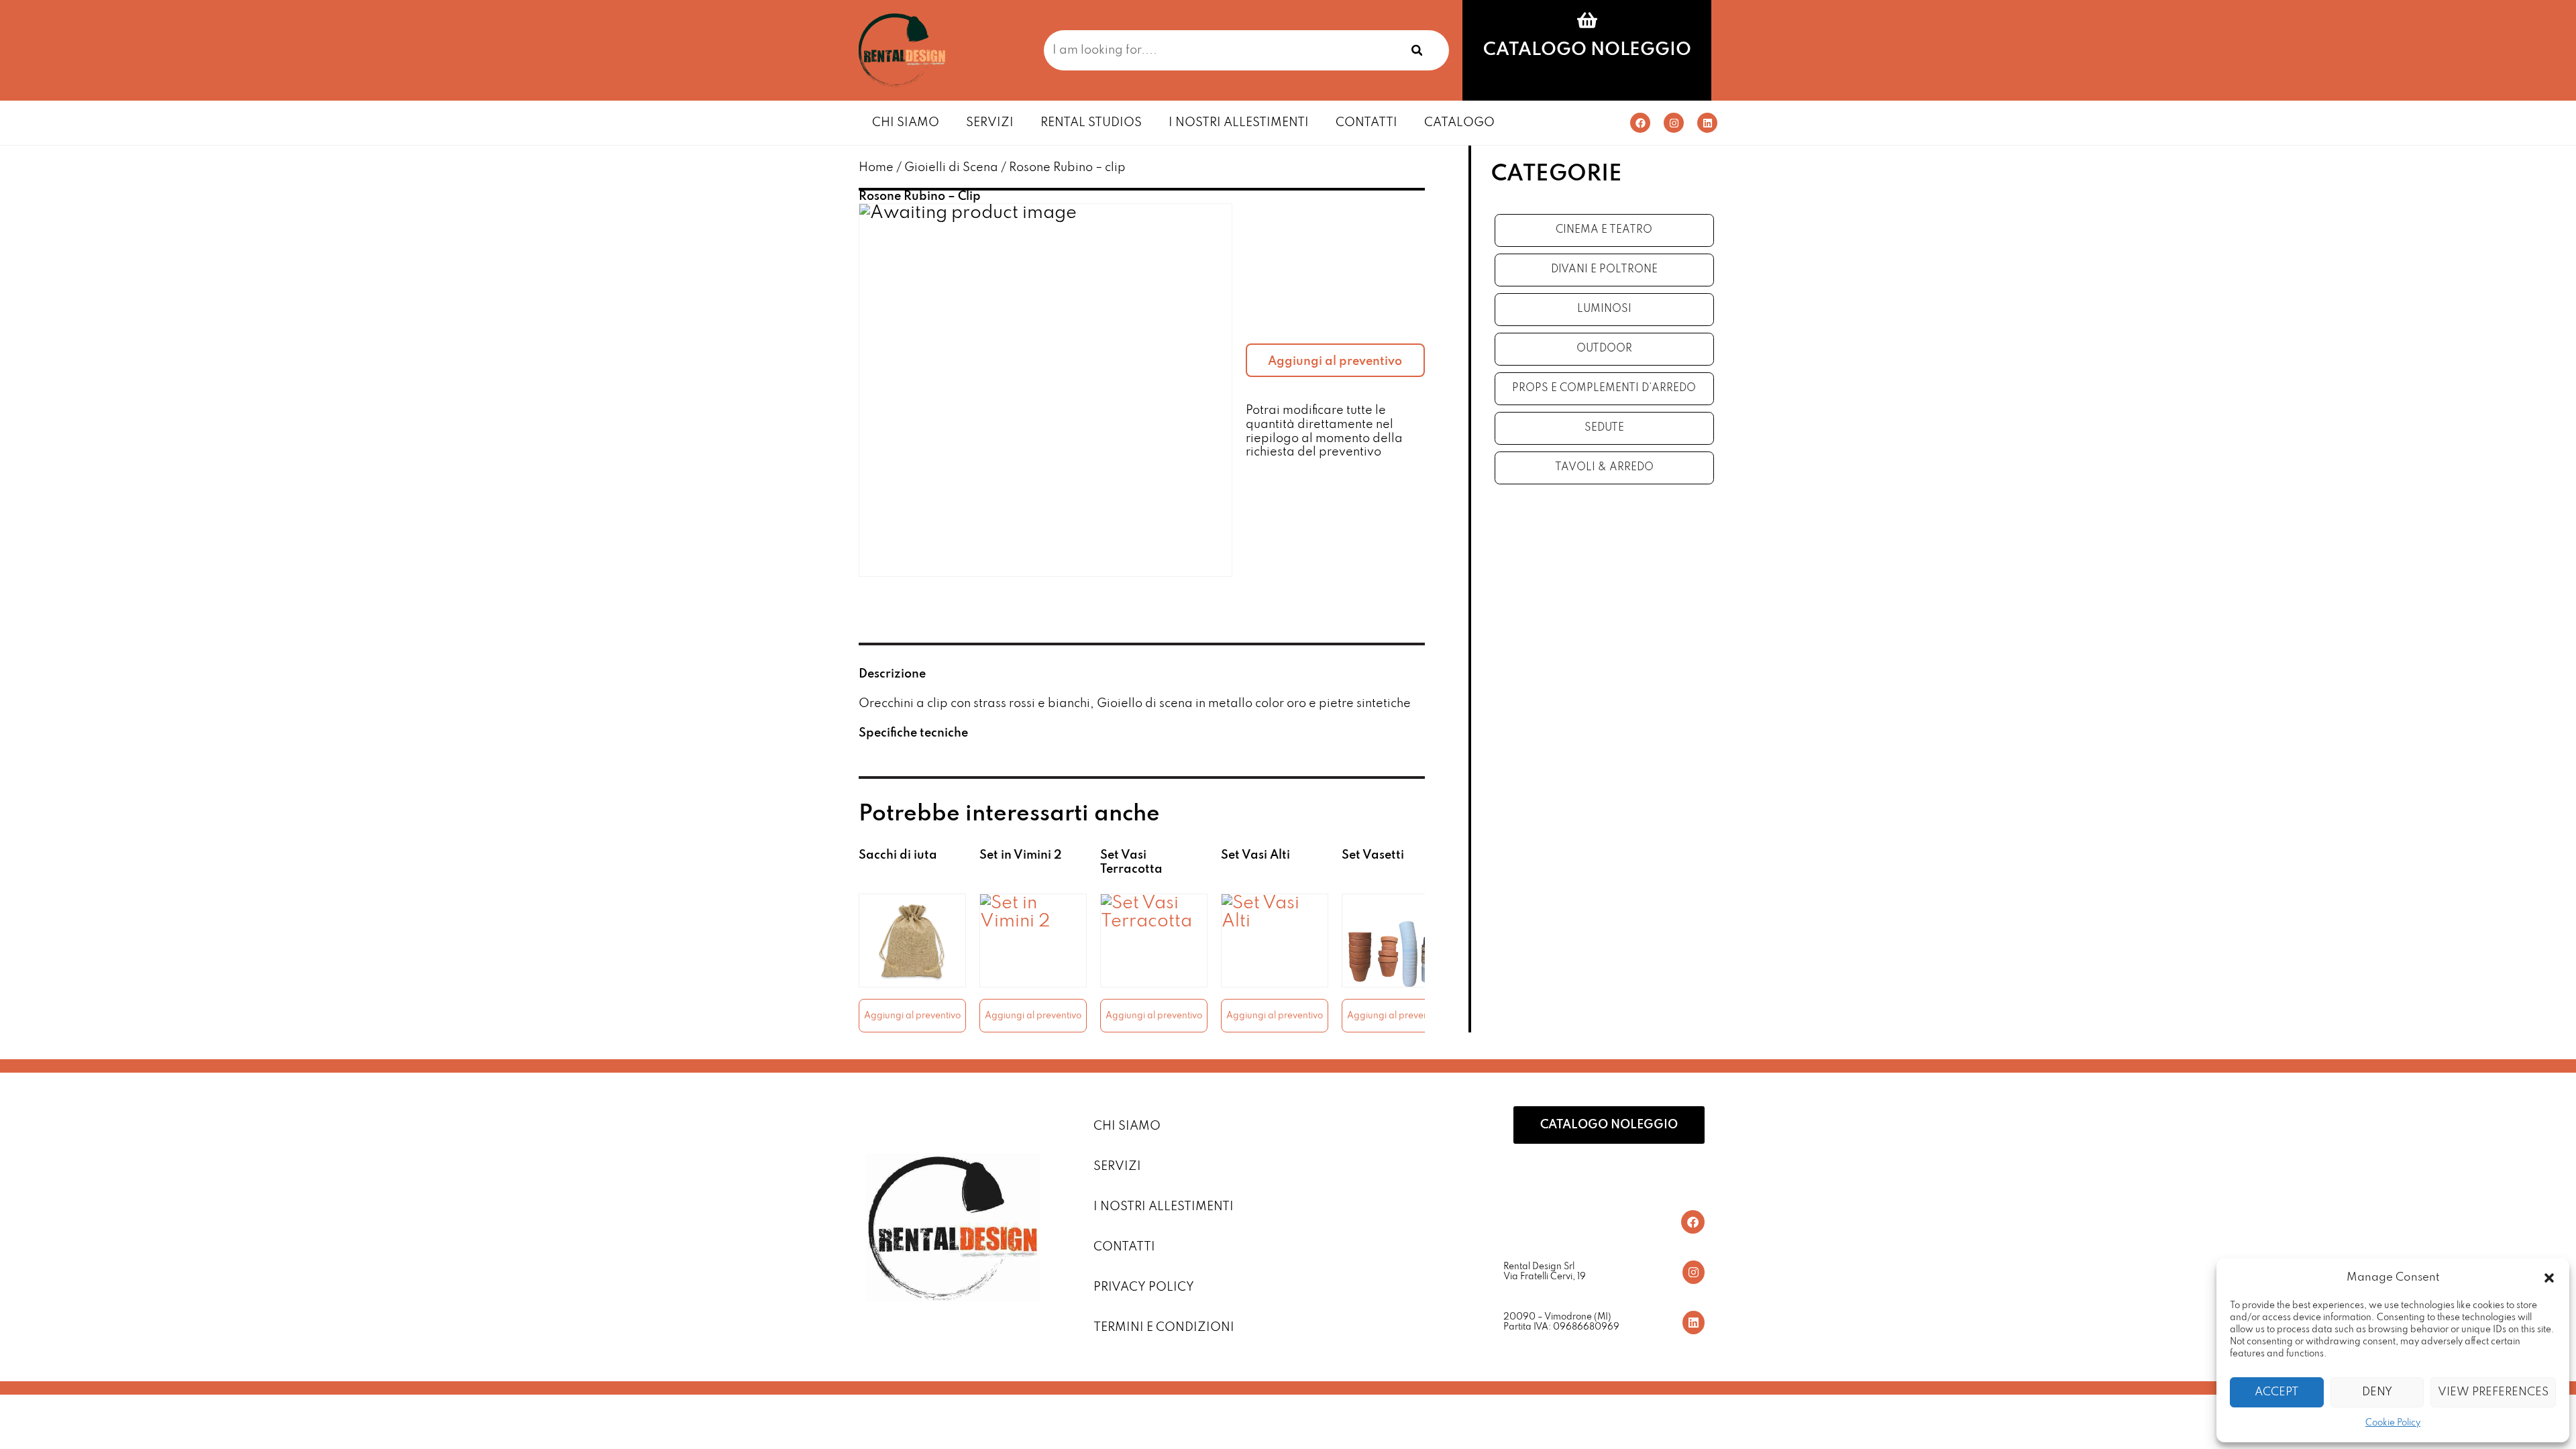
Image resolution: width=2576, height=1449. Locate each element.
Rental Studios (1091, 123)
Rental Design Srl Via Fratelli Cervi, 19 (1545, 1272)
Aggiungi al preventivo (1335, 362)
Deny (2377, 1392)
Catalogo (1459, 123)
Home (876, 168)
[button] (2549, 1278)
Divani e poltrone (1604, 270)
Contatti (1366, 123)
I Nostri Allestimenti (1239, 123)
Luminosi (1604, 309)
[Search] (1417, 50)
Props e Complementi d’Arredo (1604, 388)
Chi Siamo (906, 123)
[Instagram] (1674, 123)
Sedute (1604, 428)
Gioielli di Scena (951, 168)
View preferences (2493, 1392)
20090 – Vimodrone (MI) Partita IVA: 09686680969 (1561, 1323)
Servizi (990, 123)
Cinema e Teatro (1604, 230)
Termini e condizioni (1164, 1328)
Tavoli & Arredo (1604, 468)
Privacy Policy (1144, 1287)
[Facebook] (1640, 123)
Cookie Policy (2393, 1423)
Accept (2276, 1392)
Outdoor (1604, 349)
